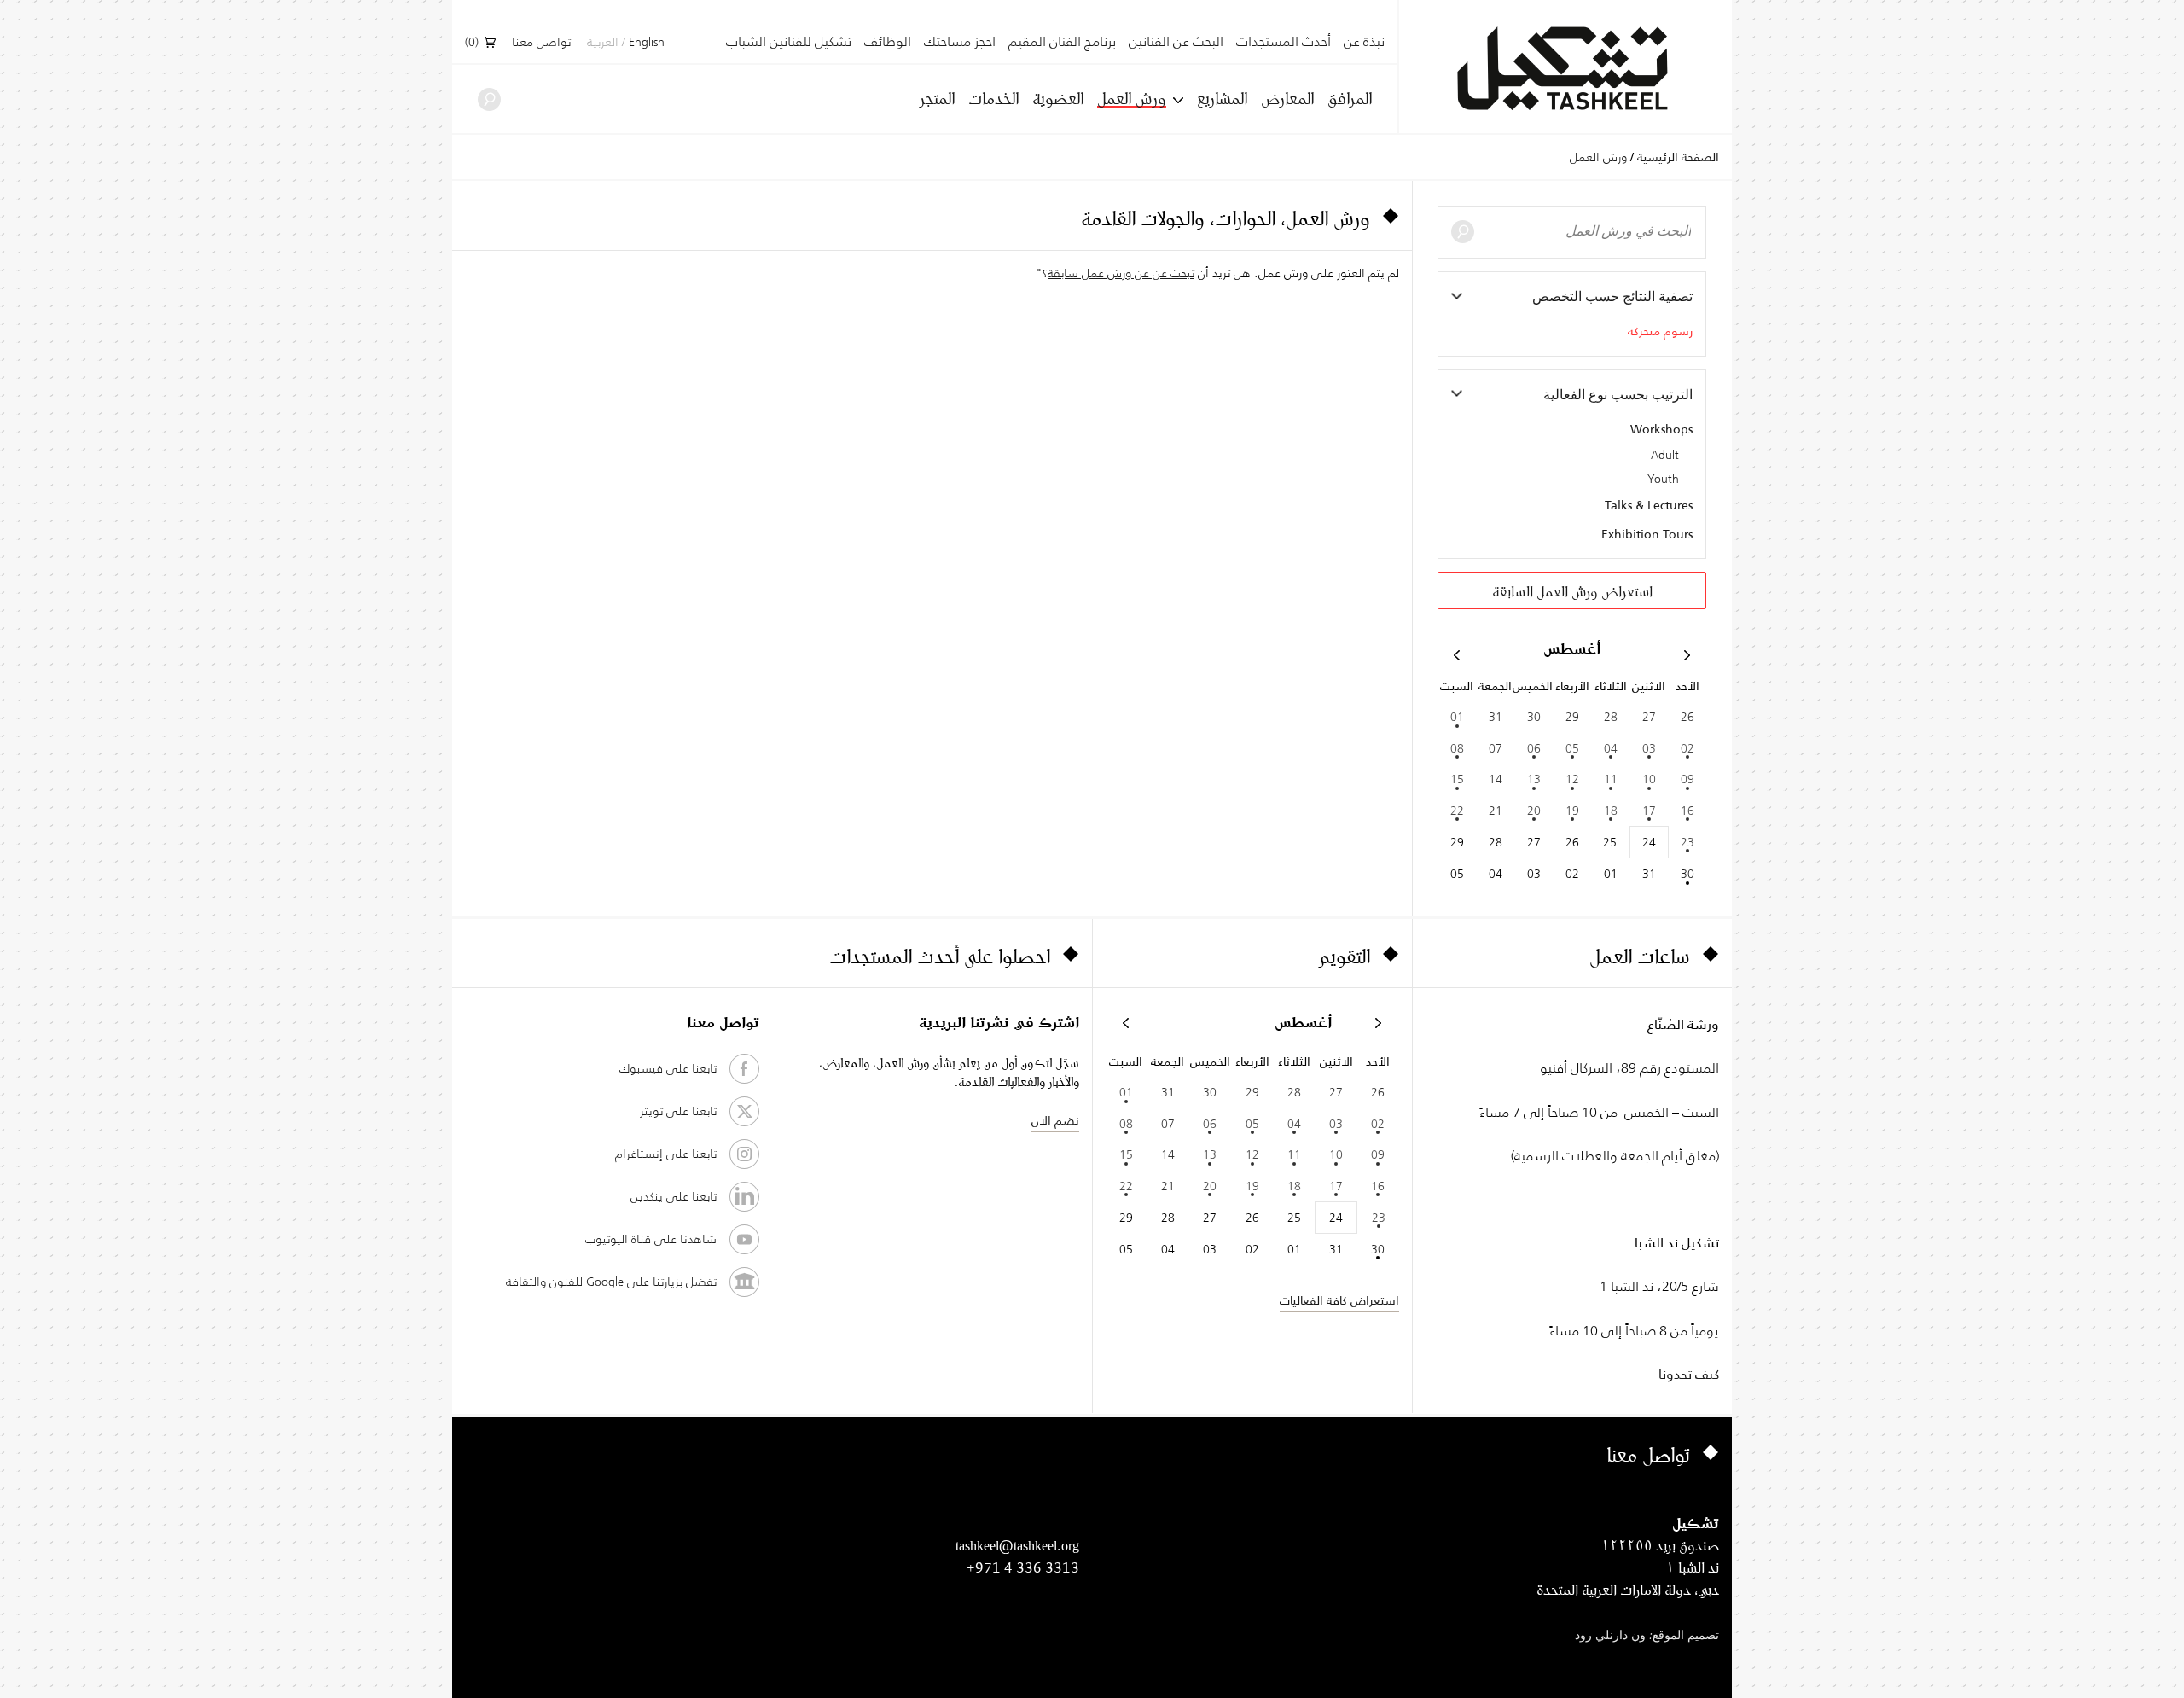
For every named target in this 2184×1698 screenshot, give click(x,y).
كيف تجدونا (1689, 1374)
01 (1457, 717)
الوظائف (888, 42)
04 (1611, 748)
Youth (1663, 480)
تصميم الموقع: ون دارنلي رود (1647, 1636)
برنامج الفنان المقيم (1062, 42)
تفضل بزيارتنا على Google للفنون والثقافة (611, 1282)
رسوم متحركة (1660, 331)
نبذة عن (1364, 42)
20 (1534, 811)
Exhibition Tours (1647, 534)
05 (1572, 748)
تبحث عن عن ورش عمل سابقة (1121, 273)
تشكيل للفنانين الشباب (789, 42)
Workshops (1661, 429)
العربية (603, 43)
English (647, 43)
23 (1687, 842)
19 (1572, 811)
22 (1457, 811)
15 (1457, 779)
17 (1649, 811)
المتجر (937, 98)
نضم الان (1055, 1120)
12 (1572, 779)
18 (1611, 811)
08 (1457, 748)
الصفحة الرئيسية (1678, 157)
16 (1687, 811)
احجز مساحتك (960, 42)
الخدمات (993, 98)
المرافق (1350, 98)
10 (1649, 779)
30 (1687, 874)
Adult (1665, 456)
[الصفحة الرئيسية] (1565, 69)
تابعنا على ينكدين (674, 1196)
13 (1534, 779)
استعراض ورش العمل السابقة (1572, 591)
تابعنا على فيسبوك (668, 1068)
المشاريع (1222, 98)
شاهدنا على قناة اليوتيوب (651, 1239)
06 (1534, 748)
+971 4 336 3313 (1023, 1567)
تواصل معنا (541, 43)
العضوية (1058, 98)
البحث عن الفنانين (1176, 42)
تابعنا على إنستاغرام (666, 1154)
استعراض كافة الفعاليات (1339, 1300)
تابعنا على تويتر (678, 1111)
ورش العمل (1132, 99)
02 (1687, 748)
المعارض (1287, 98)
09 (1687, 779)
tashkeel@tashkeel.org (1017, 1545)
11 (1611, 779)
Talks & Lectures (1649, 505)
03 (1649, 748)
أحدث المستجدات (1284, 42)
